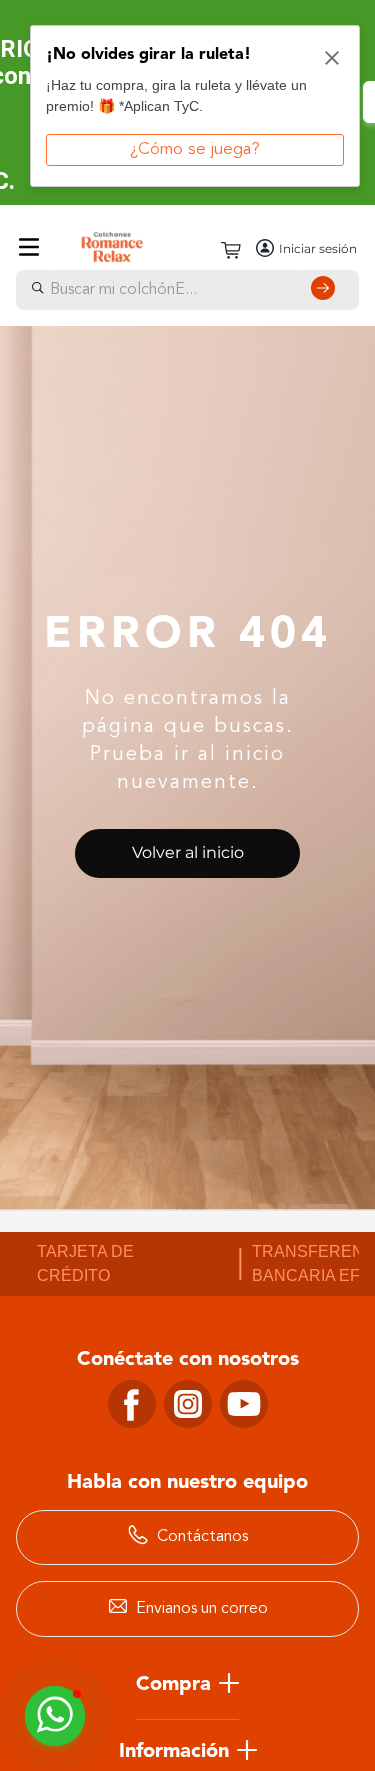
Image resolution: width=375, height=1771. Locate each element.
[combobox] (187, 290)
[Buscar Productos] (327, 290)
